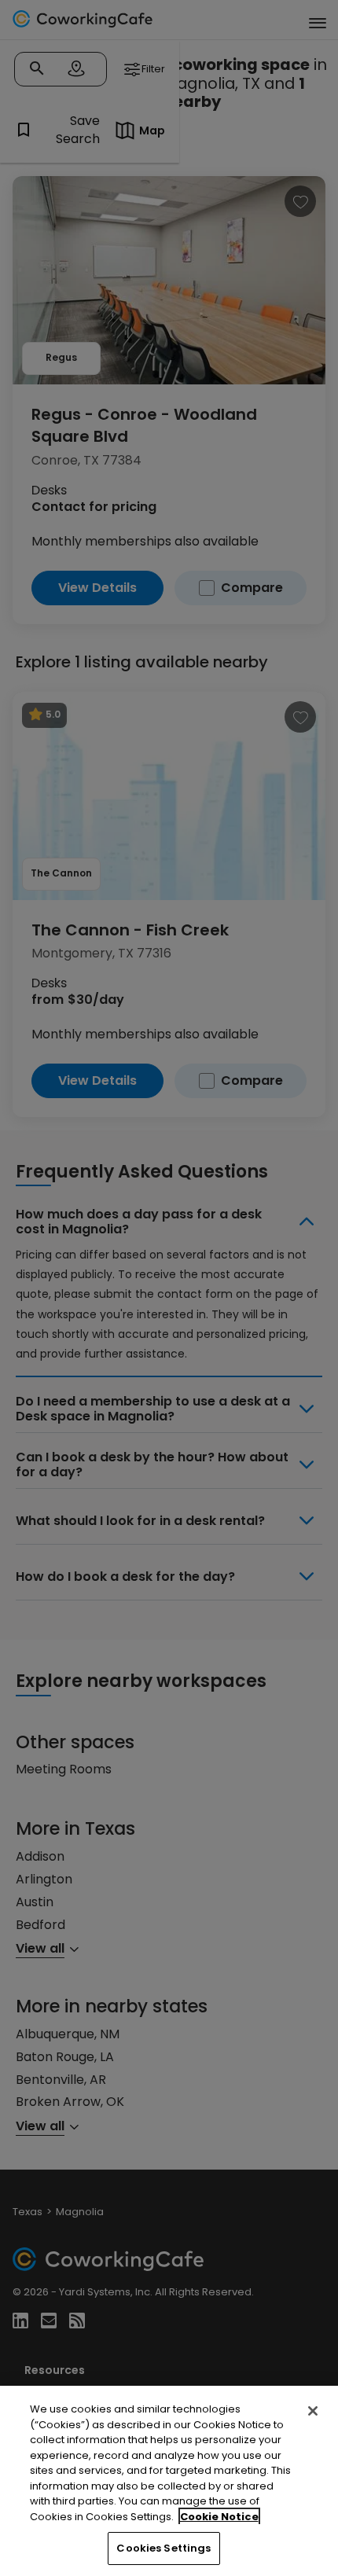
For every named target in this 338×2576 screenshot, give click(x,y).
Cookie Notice (219, 2517)
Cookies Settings (163, 2548)
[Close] (313, 2411)
